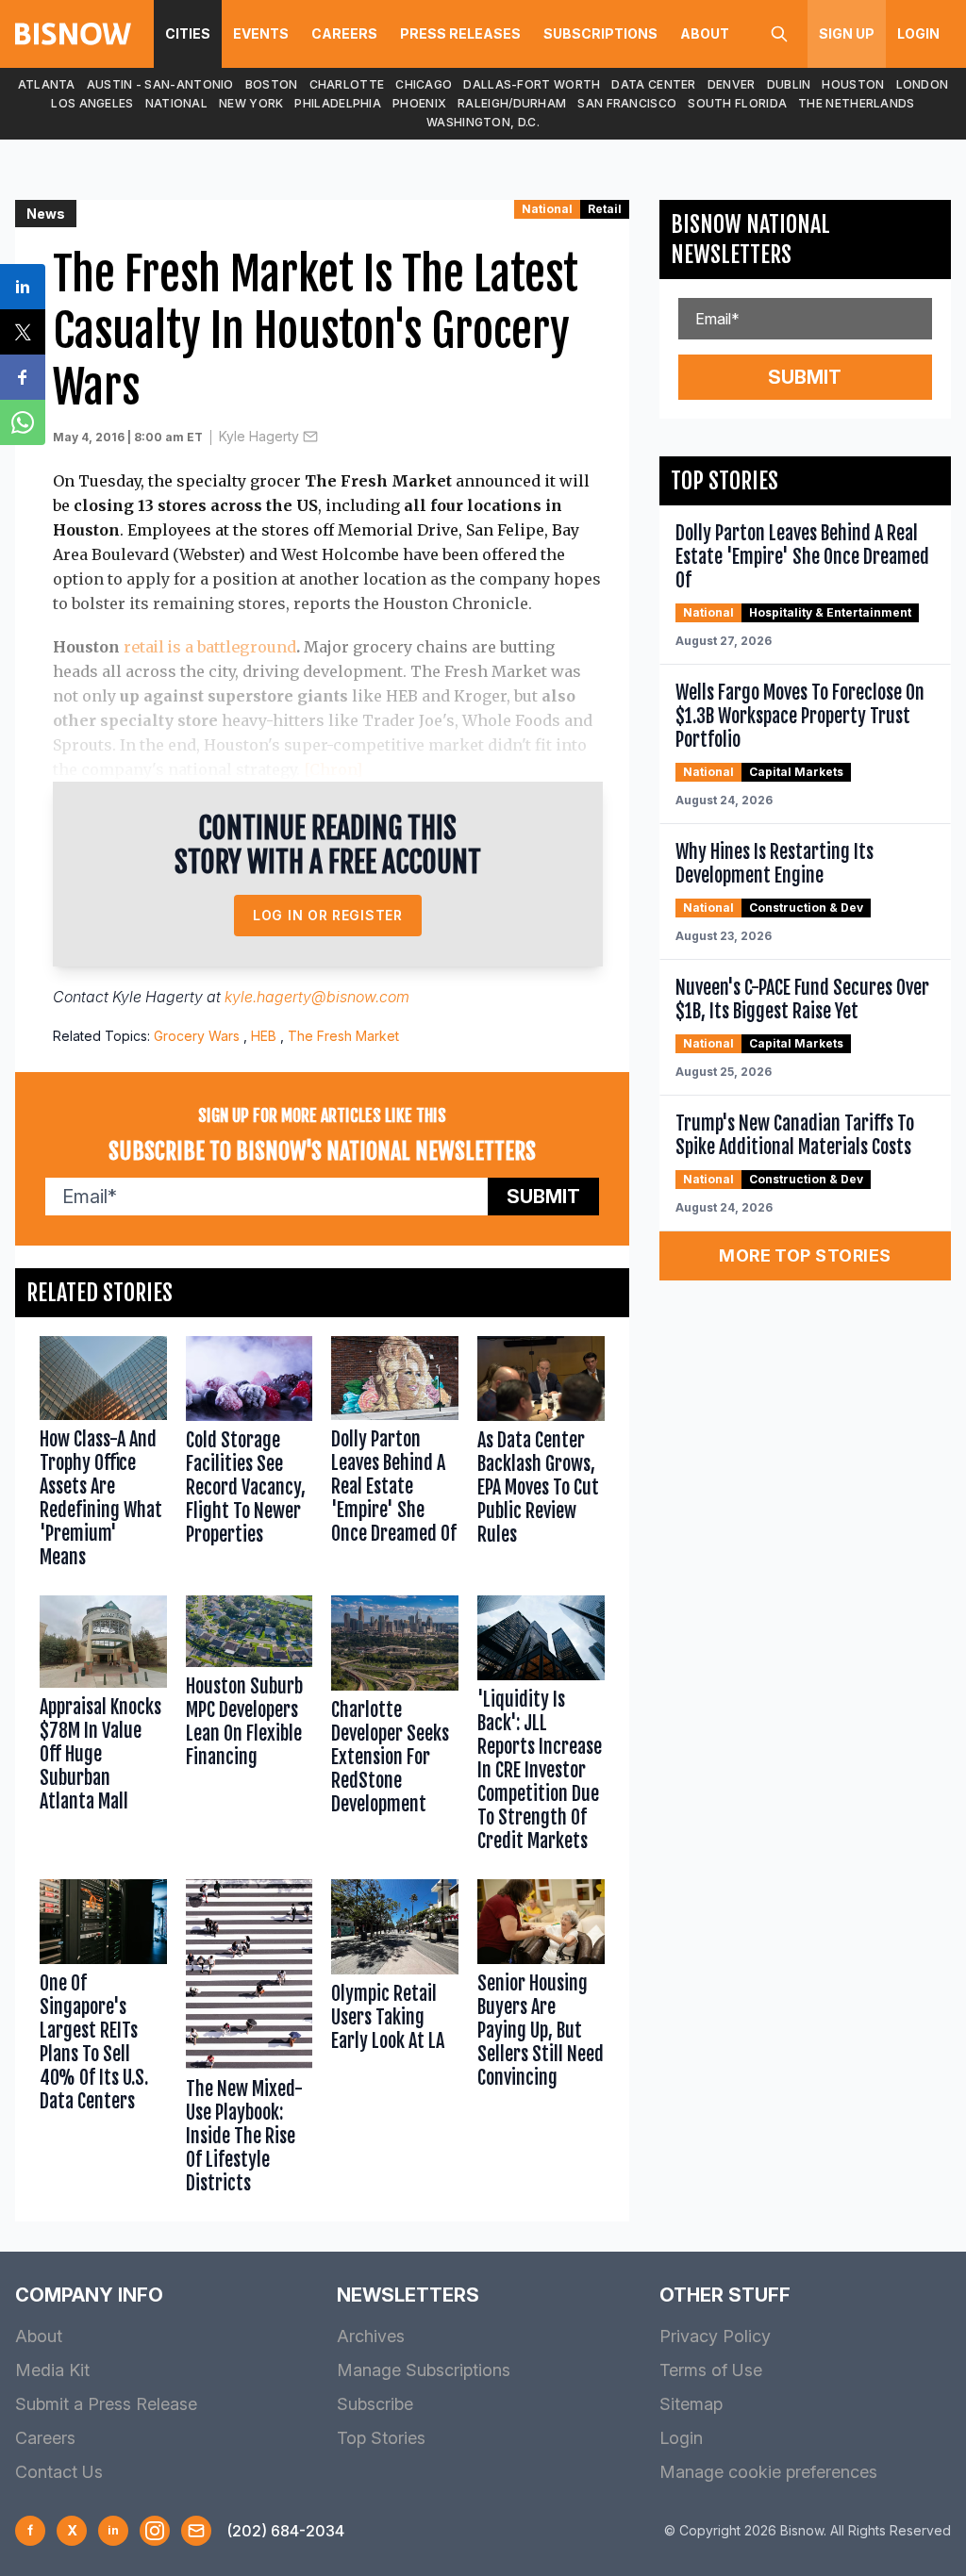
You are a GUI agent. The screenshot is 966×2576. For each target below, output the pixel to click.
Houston (853, 84)
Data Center (653, 84)
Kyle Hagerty (259, 436)
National (176, 103)
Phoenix (419, 103)
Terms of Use (711, 2370)
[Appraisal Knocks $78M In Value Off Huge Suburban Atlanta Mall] (103, 1728)
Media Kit (52, 2370)
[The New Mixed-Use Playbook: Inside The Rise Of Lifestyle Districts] (250, 2041)
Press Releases (460, 33)
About (705, 33)
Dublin (789, 84)
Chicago (424, 84)
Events (261, 33)
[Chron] (333, 769)
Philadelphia (338, 103)
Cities (188, 33)
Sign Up (847, 33)
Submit (543, 1197)
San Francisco (627, 103)
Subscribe (375, 2404)
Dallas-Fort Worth (532, 84)
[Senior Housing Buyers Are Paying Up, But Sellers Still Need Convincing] (541, 2041)
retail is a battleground (210, 647)
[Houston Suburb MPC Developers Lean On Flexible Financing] (250, 1728)
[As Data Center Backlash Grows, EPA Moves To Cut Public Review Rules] (541, 1456)
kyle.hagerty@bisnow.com (317, 997)
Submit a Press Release (106, 2404)
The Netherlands (857, 103)
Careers (344, 33)
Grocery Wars (197, 1036)
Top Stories (381, 2438)
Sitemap (691, 2404)
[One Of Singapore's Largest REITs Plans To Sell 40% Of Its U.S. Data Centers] (103, 2041)
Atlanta (47, 84)
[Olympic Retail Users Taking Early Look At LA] (395, 2041)
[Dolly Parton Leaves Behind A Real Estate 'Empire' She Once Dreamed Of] (395, 1456)
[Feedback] (196, 2531)
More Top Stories (805, 1255)
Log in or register (328, 915)
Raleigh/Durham (512, 103)
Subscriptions (600, 33)
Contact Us (59, 2472)
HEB (264, 1036)
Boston (272, 84)
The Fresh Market (343, 1036)
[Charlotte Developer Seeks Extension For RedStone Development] (395, 1728)
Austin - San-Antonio (160, 84)
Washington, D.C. (483, 122)
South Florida (737, 103)
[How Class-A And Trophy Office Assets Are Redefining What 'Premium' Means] (103, 1456)
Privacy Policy (715, 2336)
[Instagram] (155, 2531)
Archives (371, 2336)
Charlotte (347, 84)
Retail (605, 209)
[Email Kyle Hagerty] (310, 437)
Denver (732, 84)
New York (251, 103)
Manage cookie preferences (768, 2472)
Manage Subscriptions (424, 2370)
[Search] (779, 34)
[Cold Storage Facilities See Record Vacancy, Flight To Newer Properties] (250, 1456)
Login (918, 33)
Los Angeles (92, 103)
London (923, 84)
